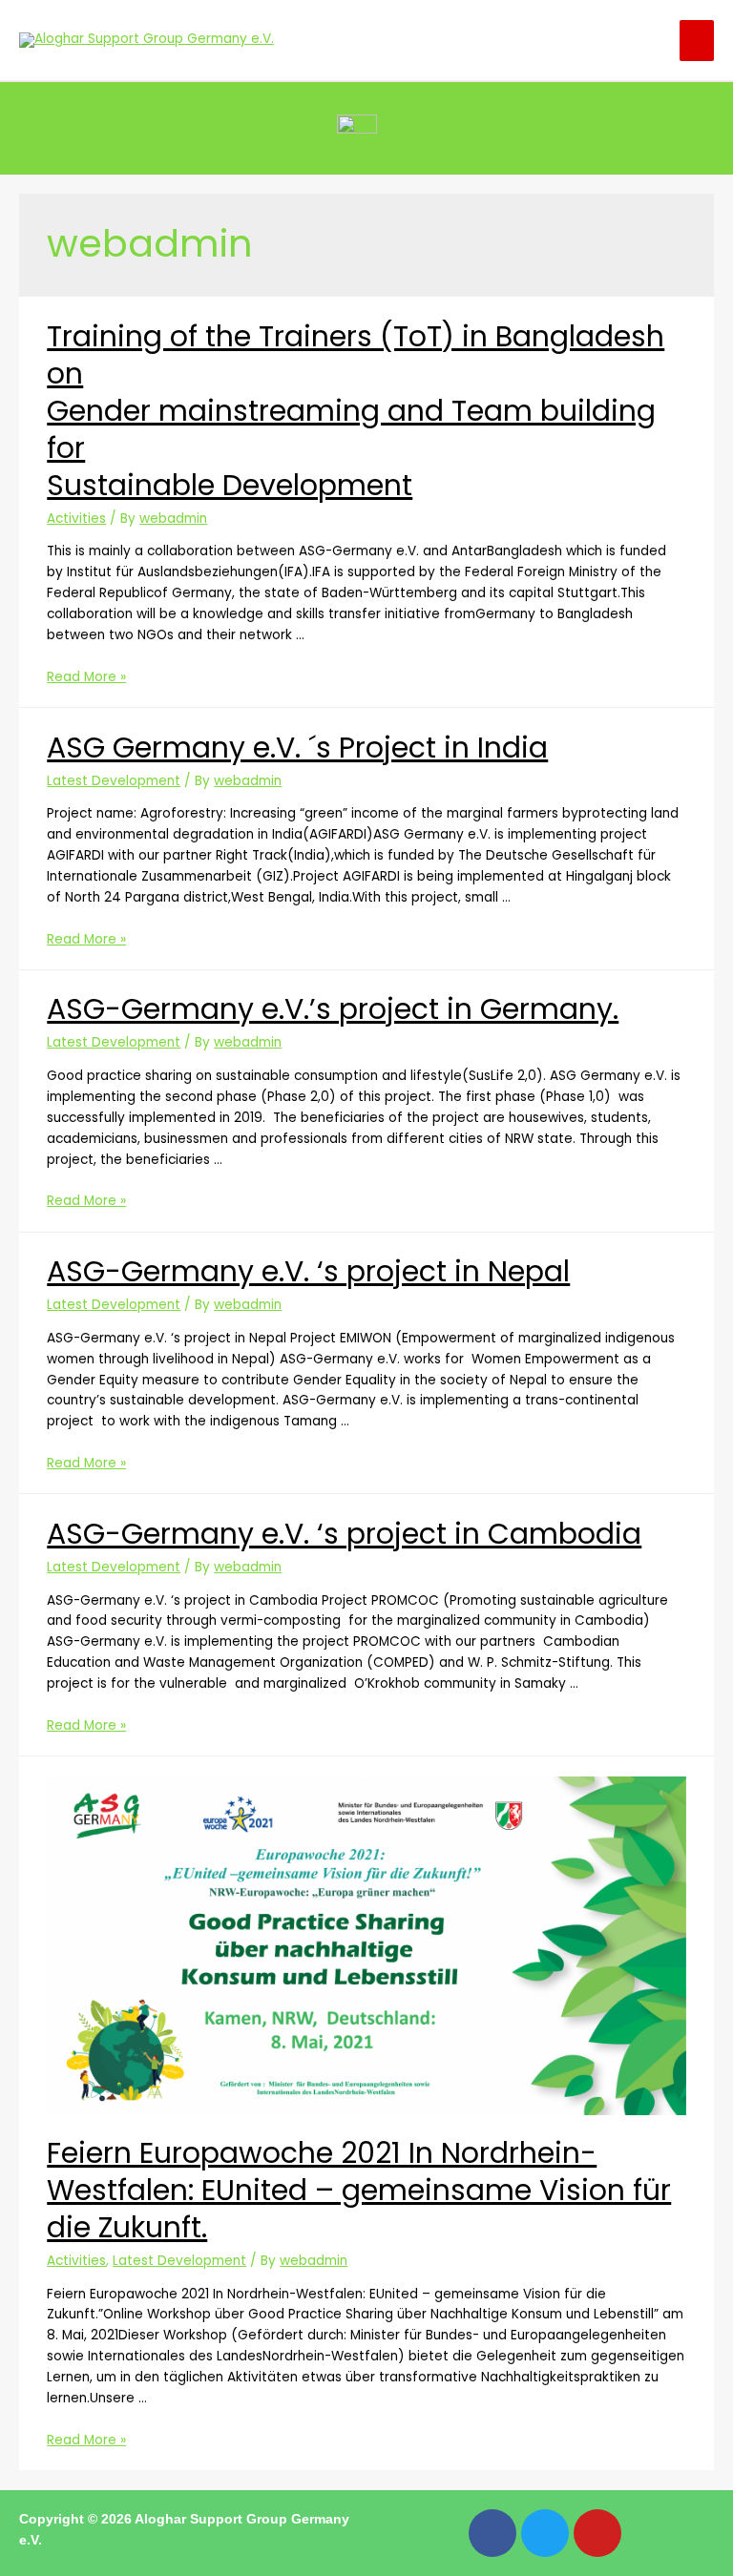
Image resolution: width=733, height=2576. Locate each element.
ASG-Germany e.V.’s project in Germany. (333, 1009)
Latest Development (114, 781)
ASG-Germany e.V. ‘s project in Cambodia (344, 1534)
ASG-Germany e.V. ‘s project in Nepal (308, 1271)
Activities (76, 519)
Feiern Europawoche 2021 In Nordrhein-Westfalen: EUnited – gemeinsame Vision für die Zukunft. (359, 2190)
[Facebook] (492, 2533)
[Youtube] (597, 2533)
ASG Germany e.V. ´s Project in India (297, 748)
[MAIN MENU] (697, 41)
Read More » (86, 677)
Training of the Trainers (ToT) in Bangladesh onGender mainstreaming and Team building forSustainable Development (356, 411)
